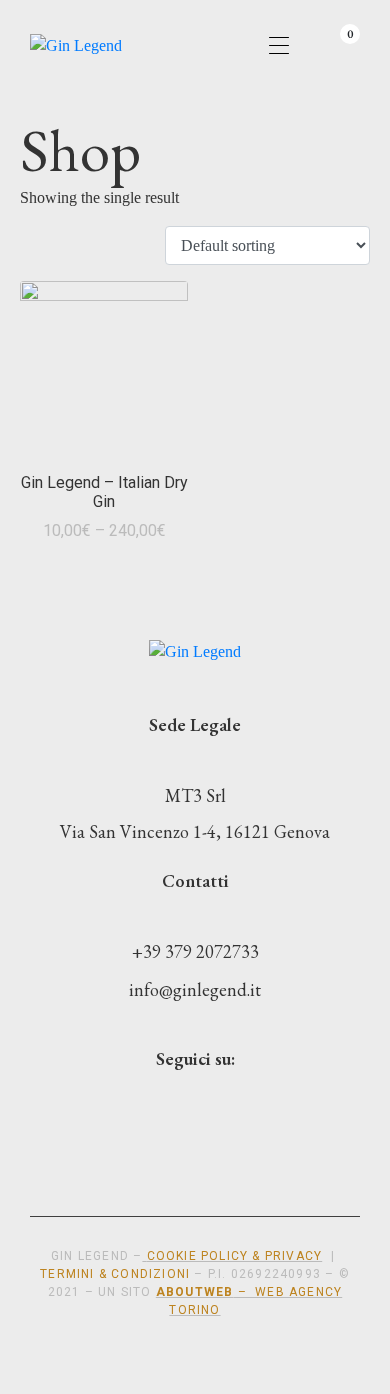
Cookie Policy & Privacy (235, 1256)
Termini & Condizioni (115, 1274)
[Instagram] (175, 1104)
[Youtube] (111, 1104)
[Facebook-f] (239, 1104)
